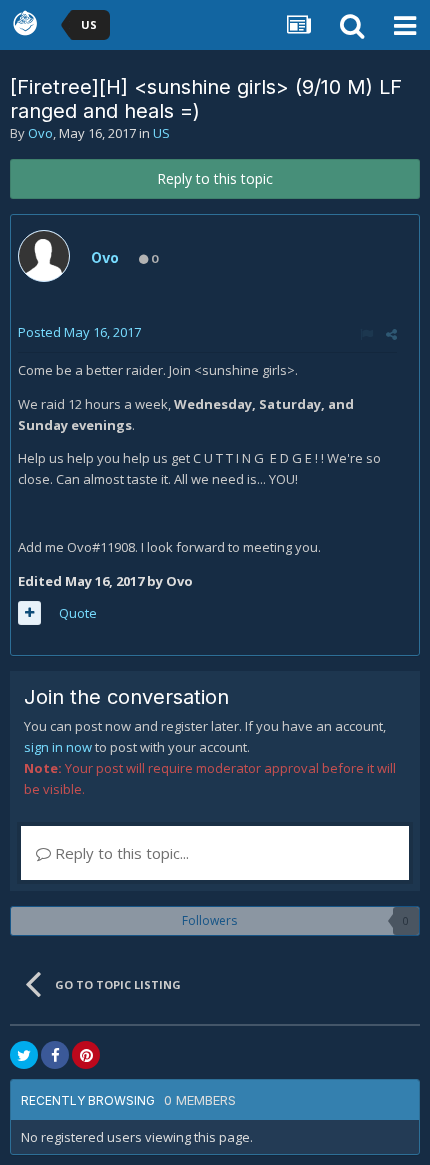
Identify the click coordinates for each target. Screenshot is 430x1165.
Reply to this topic (215, 178)
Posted (79, 332)
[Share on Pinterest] (86, 1055)
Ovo (40, 133)
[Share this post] (391, 334)
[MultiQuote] (29, 613)
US (161, 133)
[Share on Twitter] (24, 1055)
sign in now (58, 747)
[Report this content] (366, 334)
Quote (78, 613)
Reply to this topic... (120, 853)
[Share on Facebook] (55, 1055)
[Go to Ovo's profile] (44, 256)
